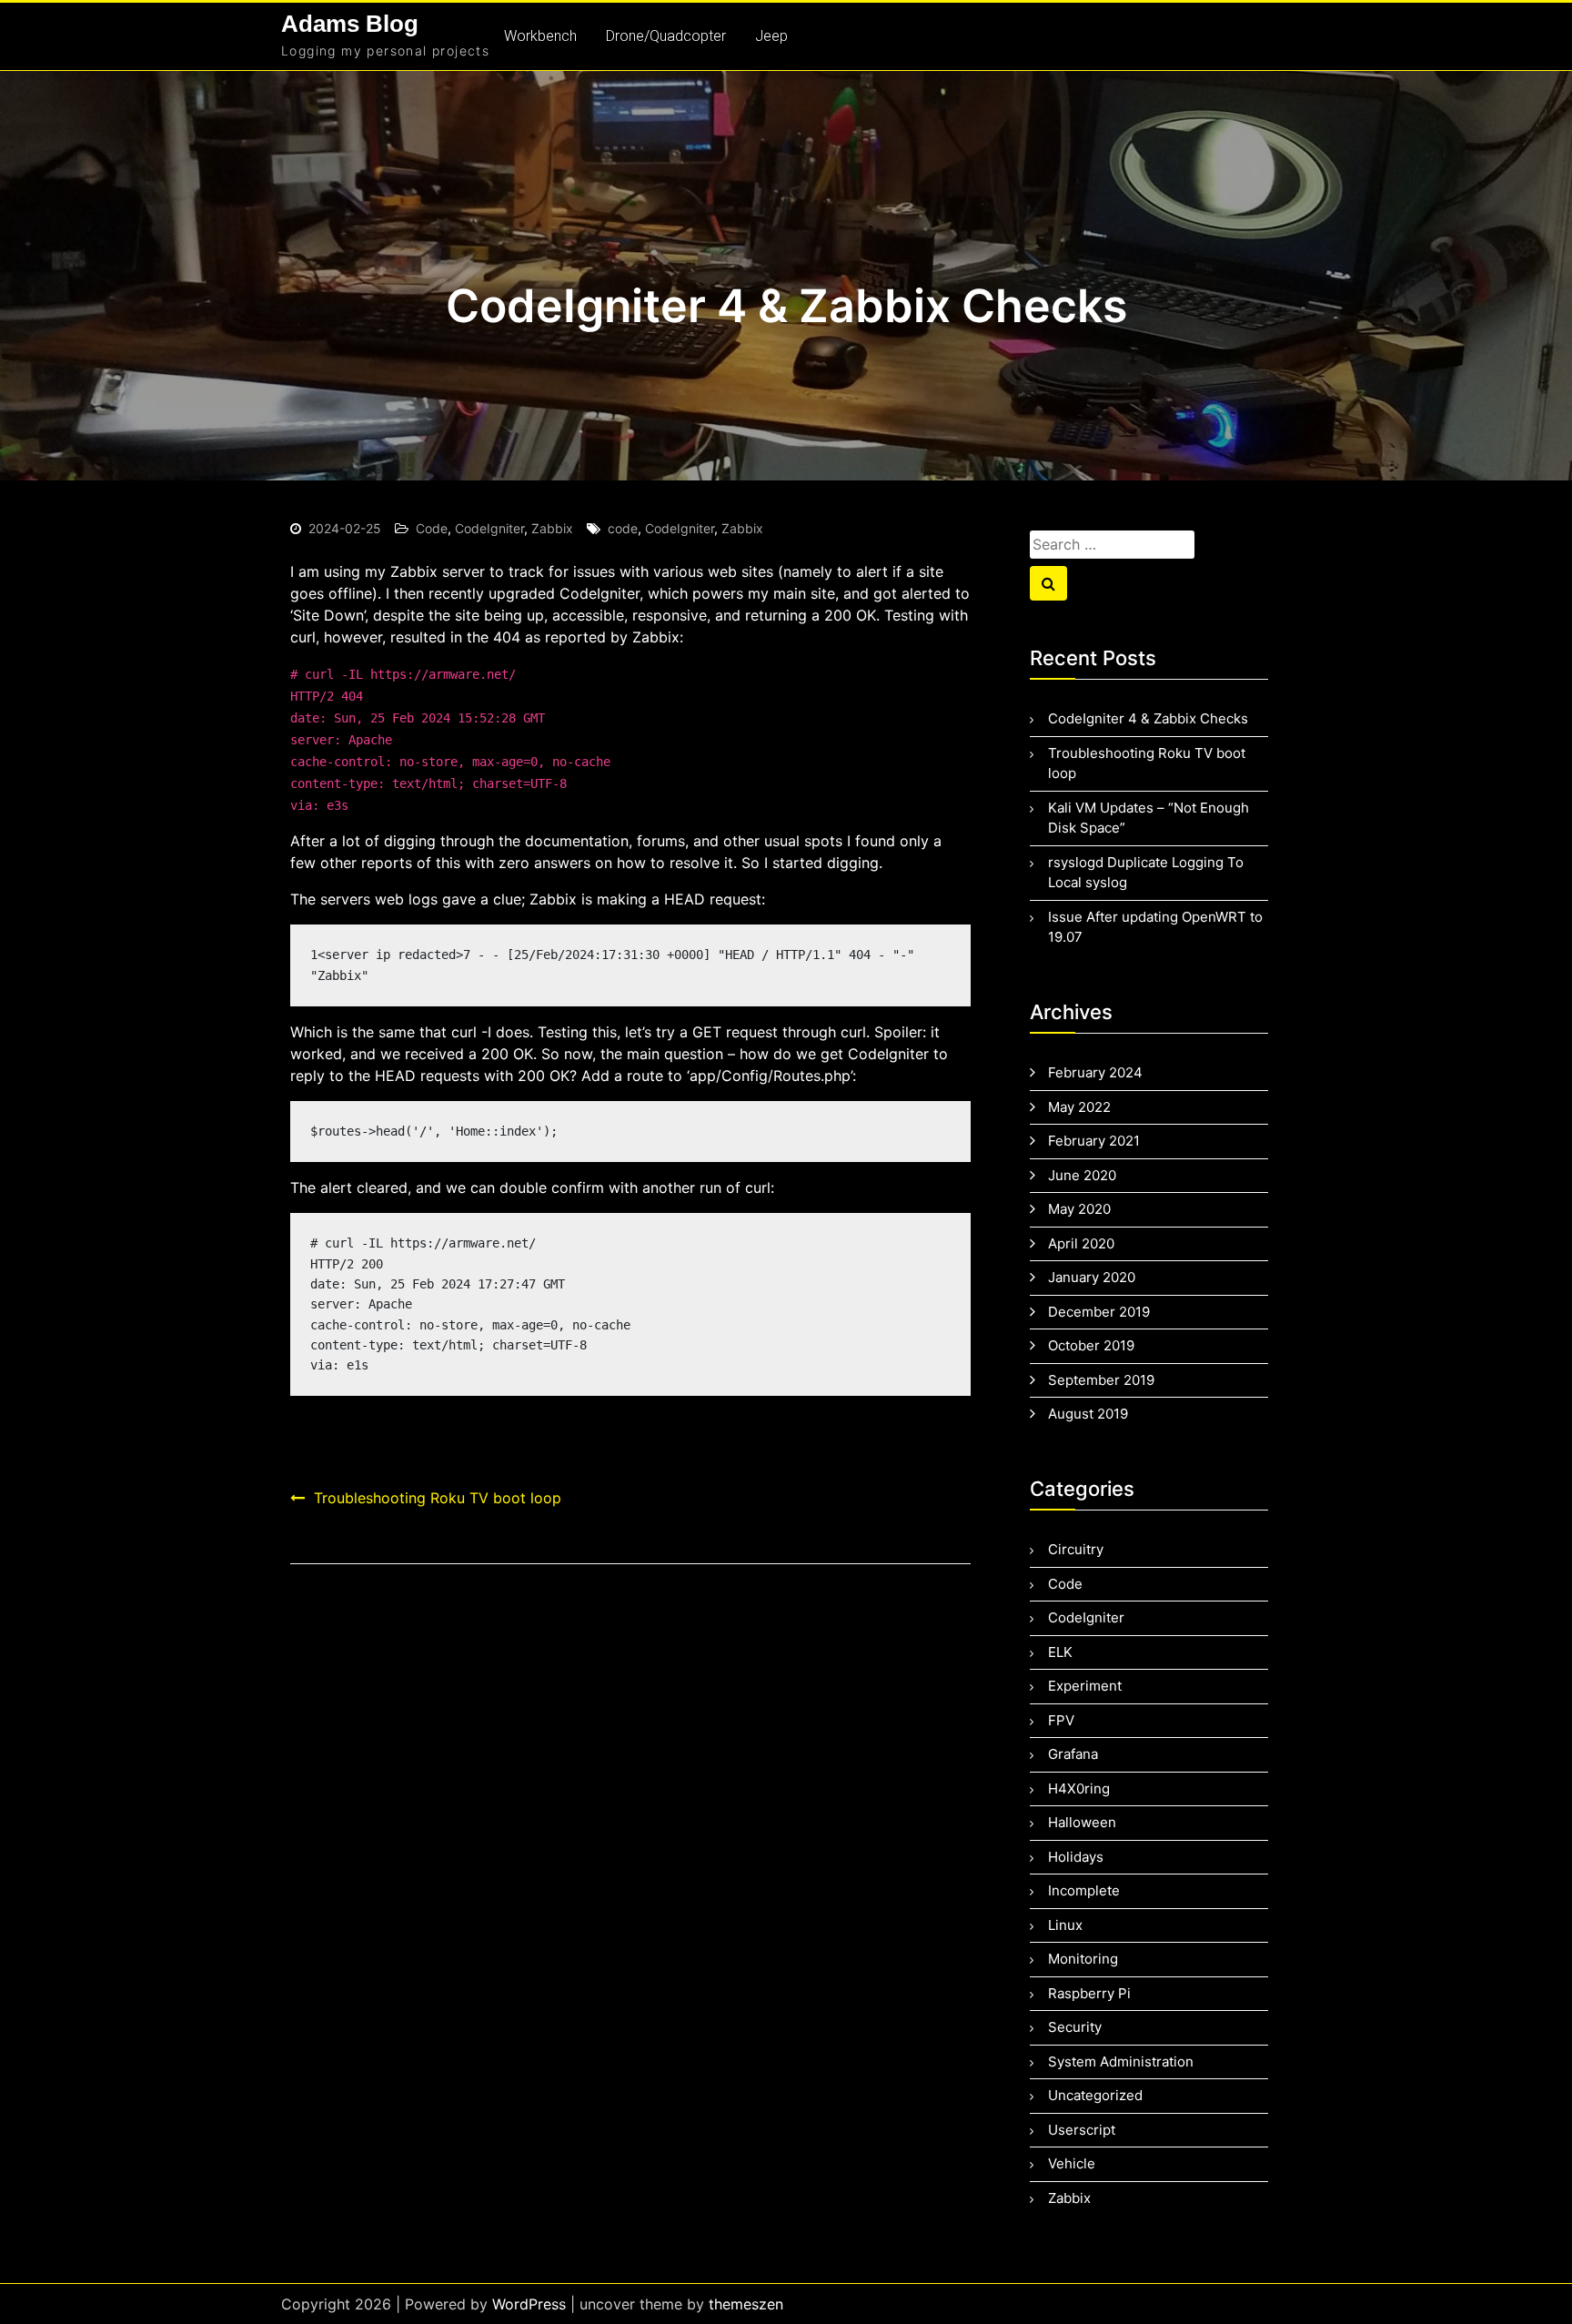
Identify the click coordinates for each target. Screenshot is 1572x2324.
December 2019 (1099, 1312)
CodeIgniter (489, 528)
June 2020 (1082, 1175)
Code (432, 528)
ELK (1060, 1652)
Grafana (1073, 1754)
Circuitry (1076, 1549)
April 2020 (1081, 1243)
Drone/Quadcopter (666, 36)
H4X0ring (1079, 1788)
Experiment (1085, 1686)
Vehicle (1072, 2163)
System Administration (1121, 2061)
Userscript (1082, 2130)
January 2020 (1092, 1277)
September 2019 (1101, 1380)
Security (1075, 2027)
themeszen (746, 2304)
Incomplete (1084, 1890)
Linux (1065, 1925)
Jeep (771, 36)
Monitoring (1083, 1959)
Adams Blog (350, 24)
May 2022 (1079, 1107)
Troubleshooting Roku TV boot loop (438, 1498)
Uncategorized (1095, 2095)
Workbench (540, 36)
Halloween (1082, 1822)
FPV (1061, 1720)
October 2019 (1091, 1345)
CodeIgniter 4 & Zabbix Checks (1148, 718)
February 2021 (1094, 1141)
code (623, 528)
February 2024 (1095, 1072)
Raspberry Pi (1089, 1993)
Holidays (1076, 1857)
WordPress (529, 2304)
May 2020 (1079, 1209)
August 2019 (1088, 1414)
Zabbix (552, 528)
